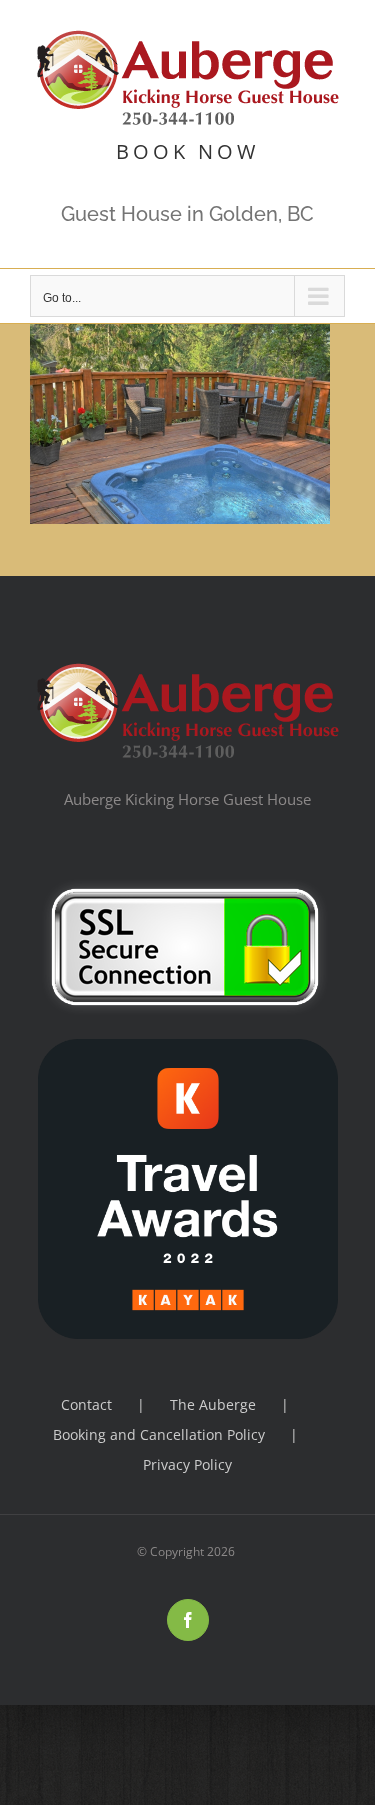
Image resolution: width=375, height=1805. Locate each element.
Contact (86, 1404)
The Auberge (213, 1404)
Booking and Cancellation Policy (159, 1434)
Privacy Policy (187, 1464)
